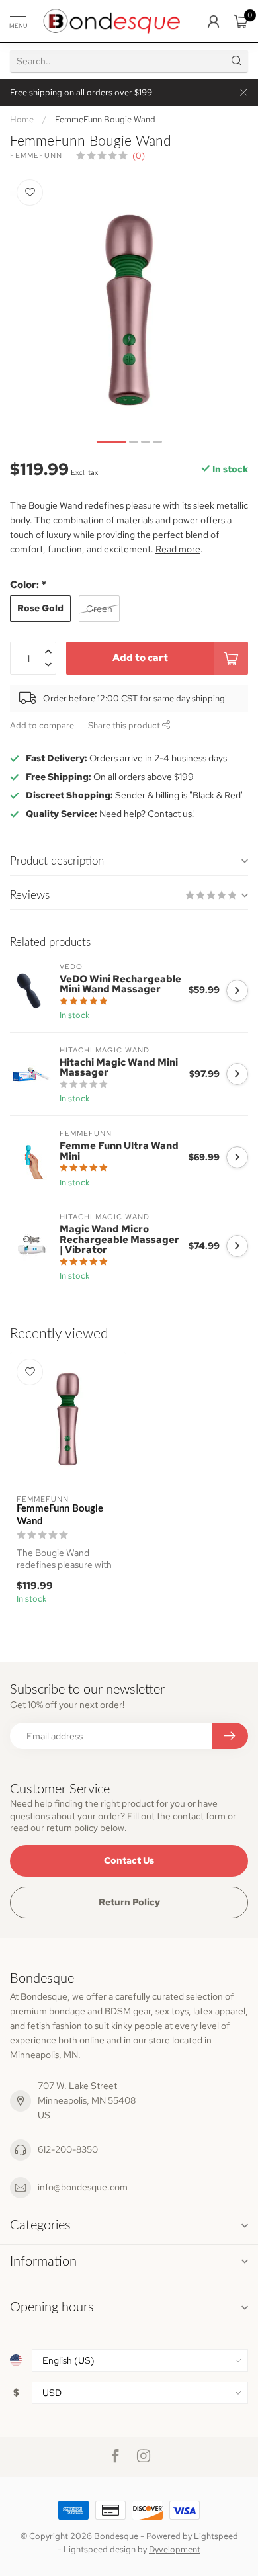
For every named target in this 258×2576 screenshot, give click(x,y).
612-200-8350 (68, 2149)
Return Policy (129, 1902)
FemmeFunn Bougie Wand (105, 119)
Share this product (125, 725)
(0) (139, 156)
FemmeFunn (36, 156)
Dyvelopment (175, 2549)
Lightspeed (216, 2536)
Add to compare (42, 725)
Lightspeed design (100, 2549)
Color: (28, 584)
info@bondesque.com (83, 2187)
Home (22, 119)
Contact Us (129, 1860)
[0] (241, 21)
